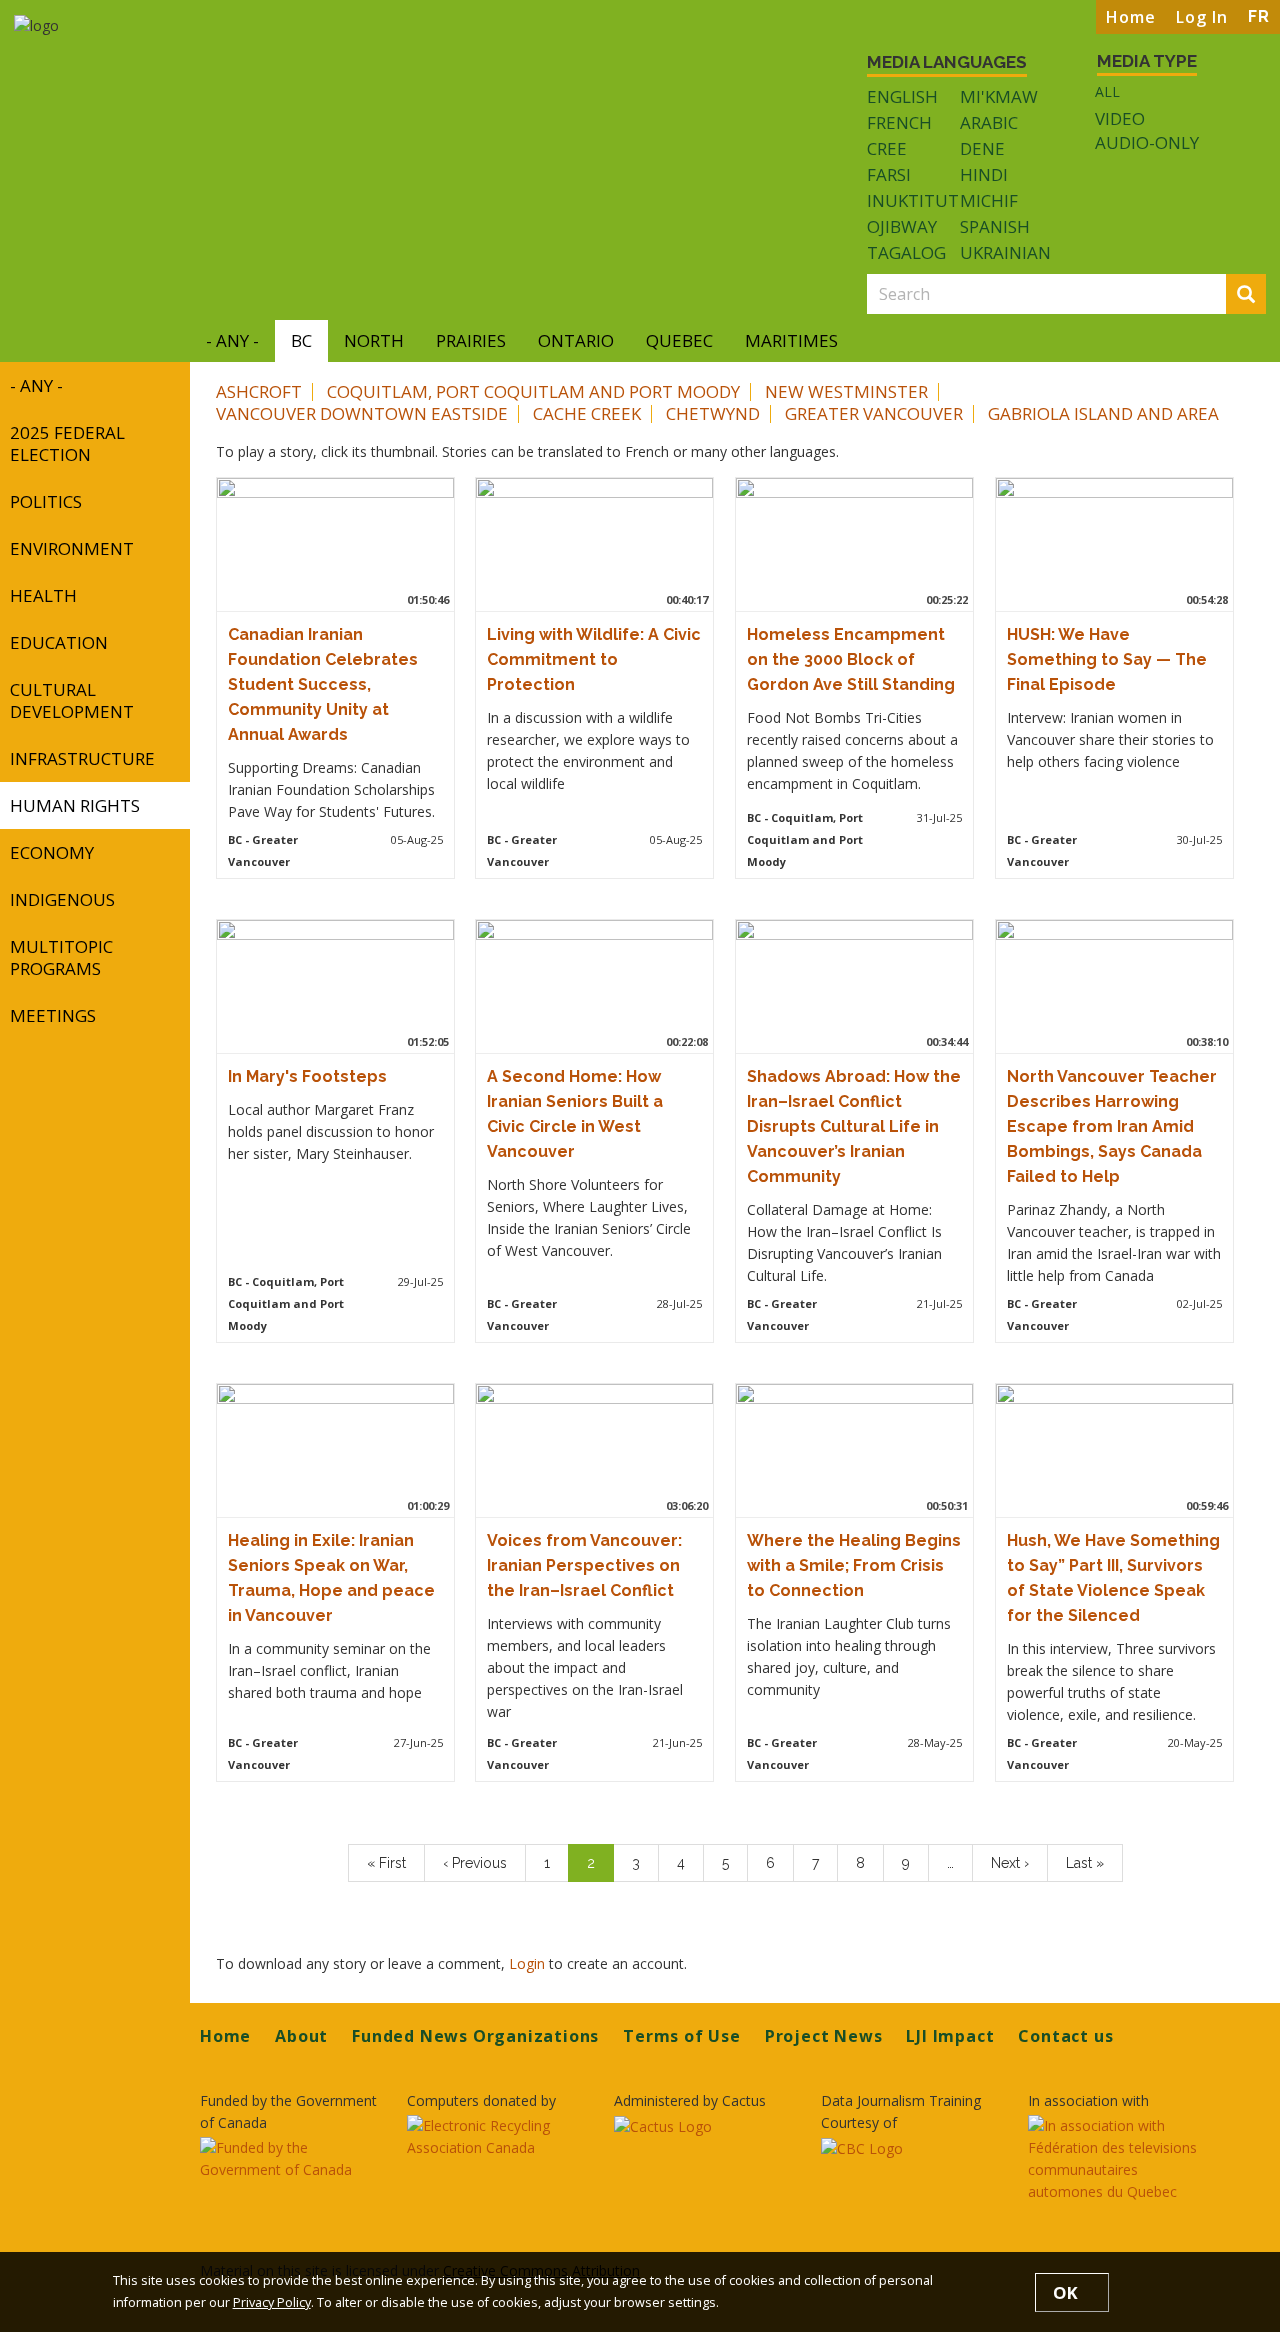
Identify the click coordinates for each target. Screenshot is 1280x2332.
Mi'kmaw (999, 96)
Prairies (471, 340)
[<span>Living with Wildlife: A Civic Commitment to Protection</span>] (591, 542)
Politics (46, 501)
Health (43, 595)
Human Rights (75, 805)
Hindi (984, 174)
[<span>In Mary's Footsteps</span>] (331, 984)
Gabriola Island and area (1103, 413)
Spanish (995, 226)
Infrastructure (82, 758)
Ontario (576, 340)
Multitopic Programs (61, 957)
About (301, 2036)
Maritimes (791, 340)
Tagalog (906, 252)
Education (59, 642)
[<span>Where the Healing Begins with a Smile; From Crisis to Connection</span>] (850, 1448)
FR (1259, 16)
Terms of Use (682, 2036)
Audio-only (1147, 143)
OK (1065, 2292)
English (902, 96)
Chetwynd (713, 413)
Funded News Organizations (475, 2036)
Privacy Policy (272, 2302)
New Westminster (846, 391)
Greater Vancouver (874, 413)
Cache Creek (587, 413)
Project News (824, 2036)
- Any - (232, 340)
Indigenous (62, 899)
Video (1120, 119)
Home (1131, 17)
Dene (982, 148)
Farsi (889, 174)
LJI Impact (950, 2036)
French (899, 122)
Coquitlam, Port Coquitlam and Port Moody (533, 391)
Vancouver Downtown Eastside (362, 413)
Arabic (989, 122)
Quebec (679, 340)
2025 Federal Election (67, 443)
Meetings (53, 1015)
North (374, 340)
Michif (989, 200)
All (1107, 91)
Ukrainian (1005, 252)
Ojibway (902, 226)
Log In (1202, 17)
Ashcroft (259, 391)
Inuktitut (913, 200)
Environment (72, 548)
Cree (887, 148)
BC (301, 340)
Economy (52, 852)
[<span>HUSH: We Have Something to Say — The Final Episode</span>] (1110, 542)
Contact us (1065, 2036)
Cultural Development (72, 700)
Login (529, 1963)
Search (1262, 295)
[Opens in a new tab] (291, 2159)
